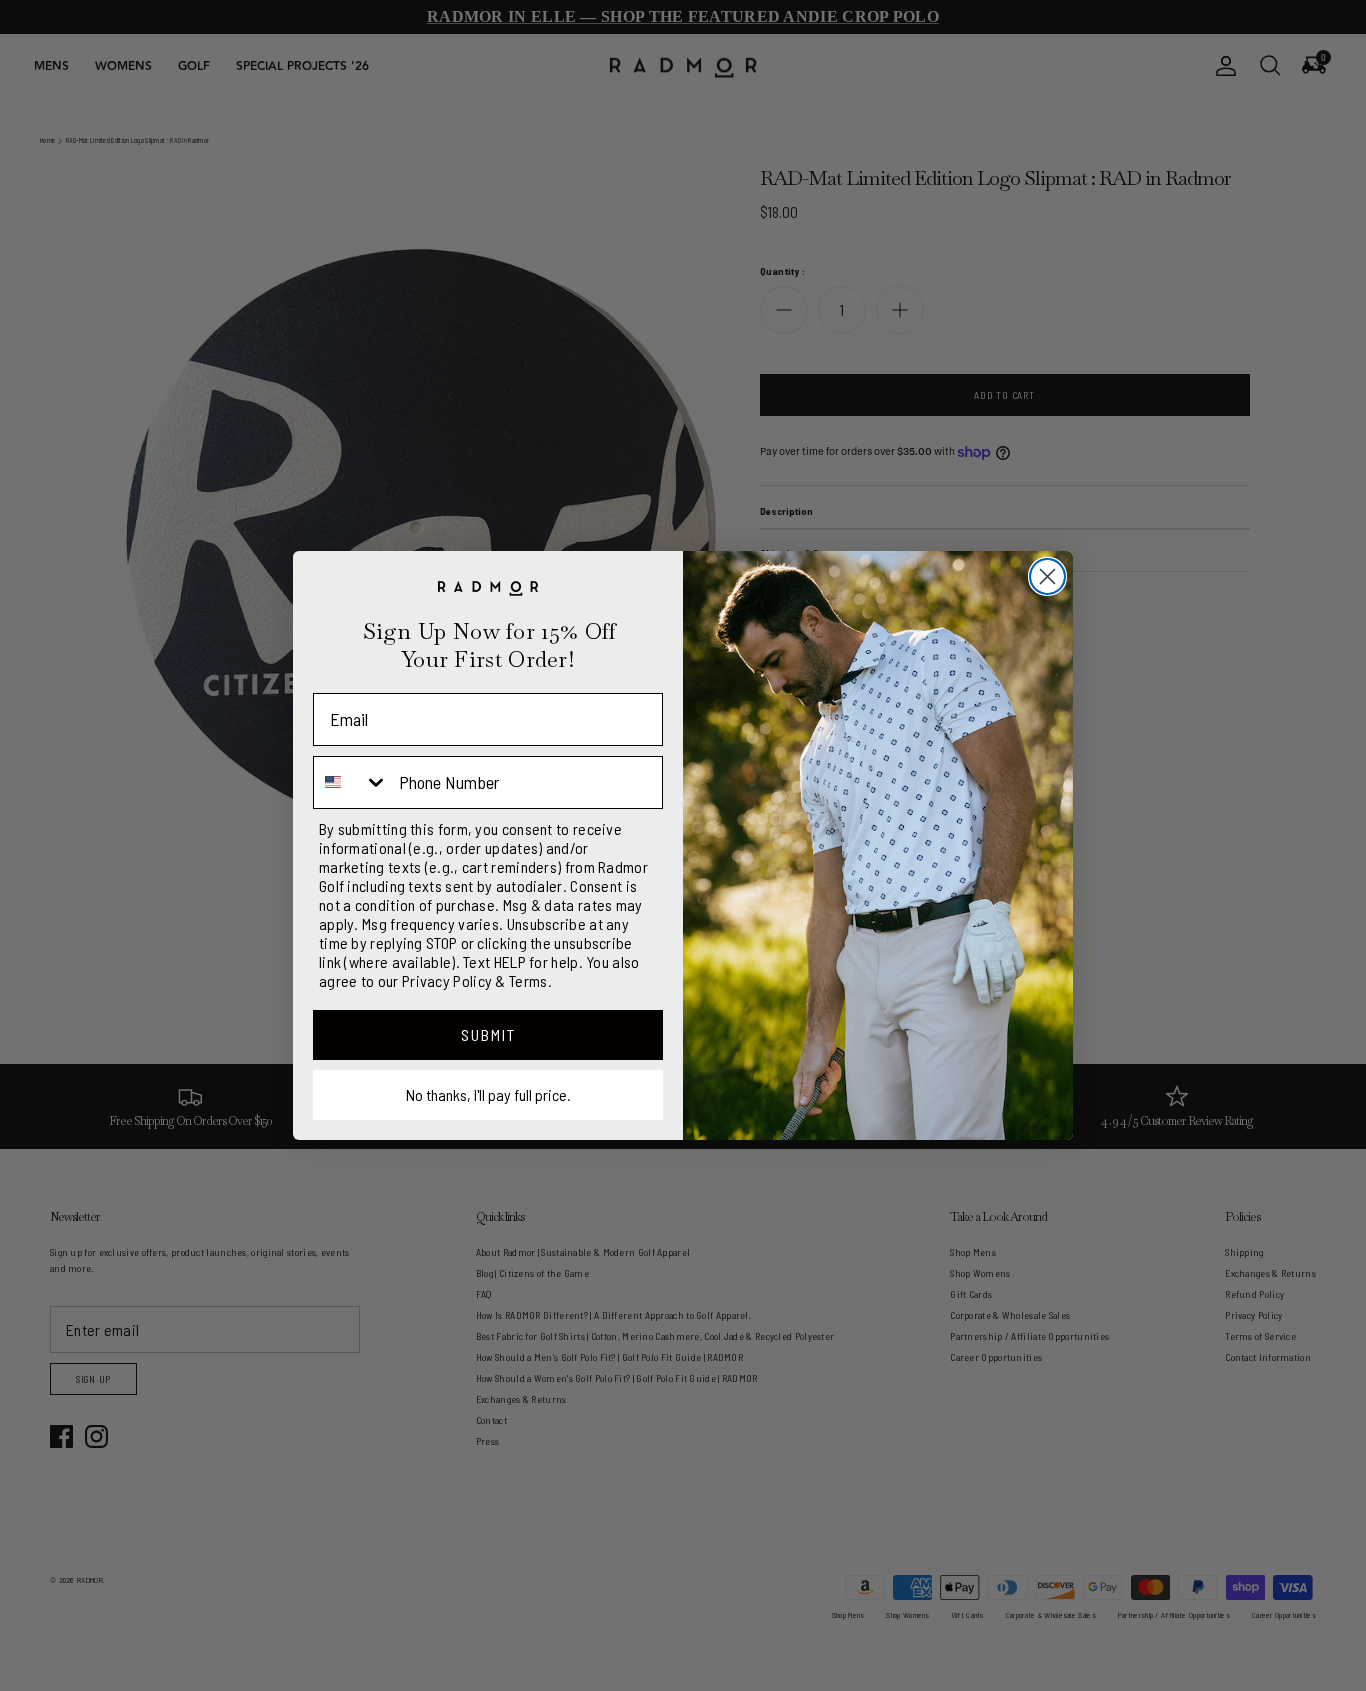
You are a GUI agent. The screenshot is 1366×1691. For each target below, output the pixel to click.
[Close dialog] (1047, 576)
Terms (528, 980)
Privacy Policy (447, 980)
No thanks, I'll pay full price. (488, 1094)
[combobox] (351, 782)
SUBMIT (488, 1034)
